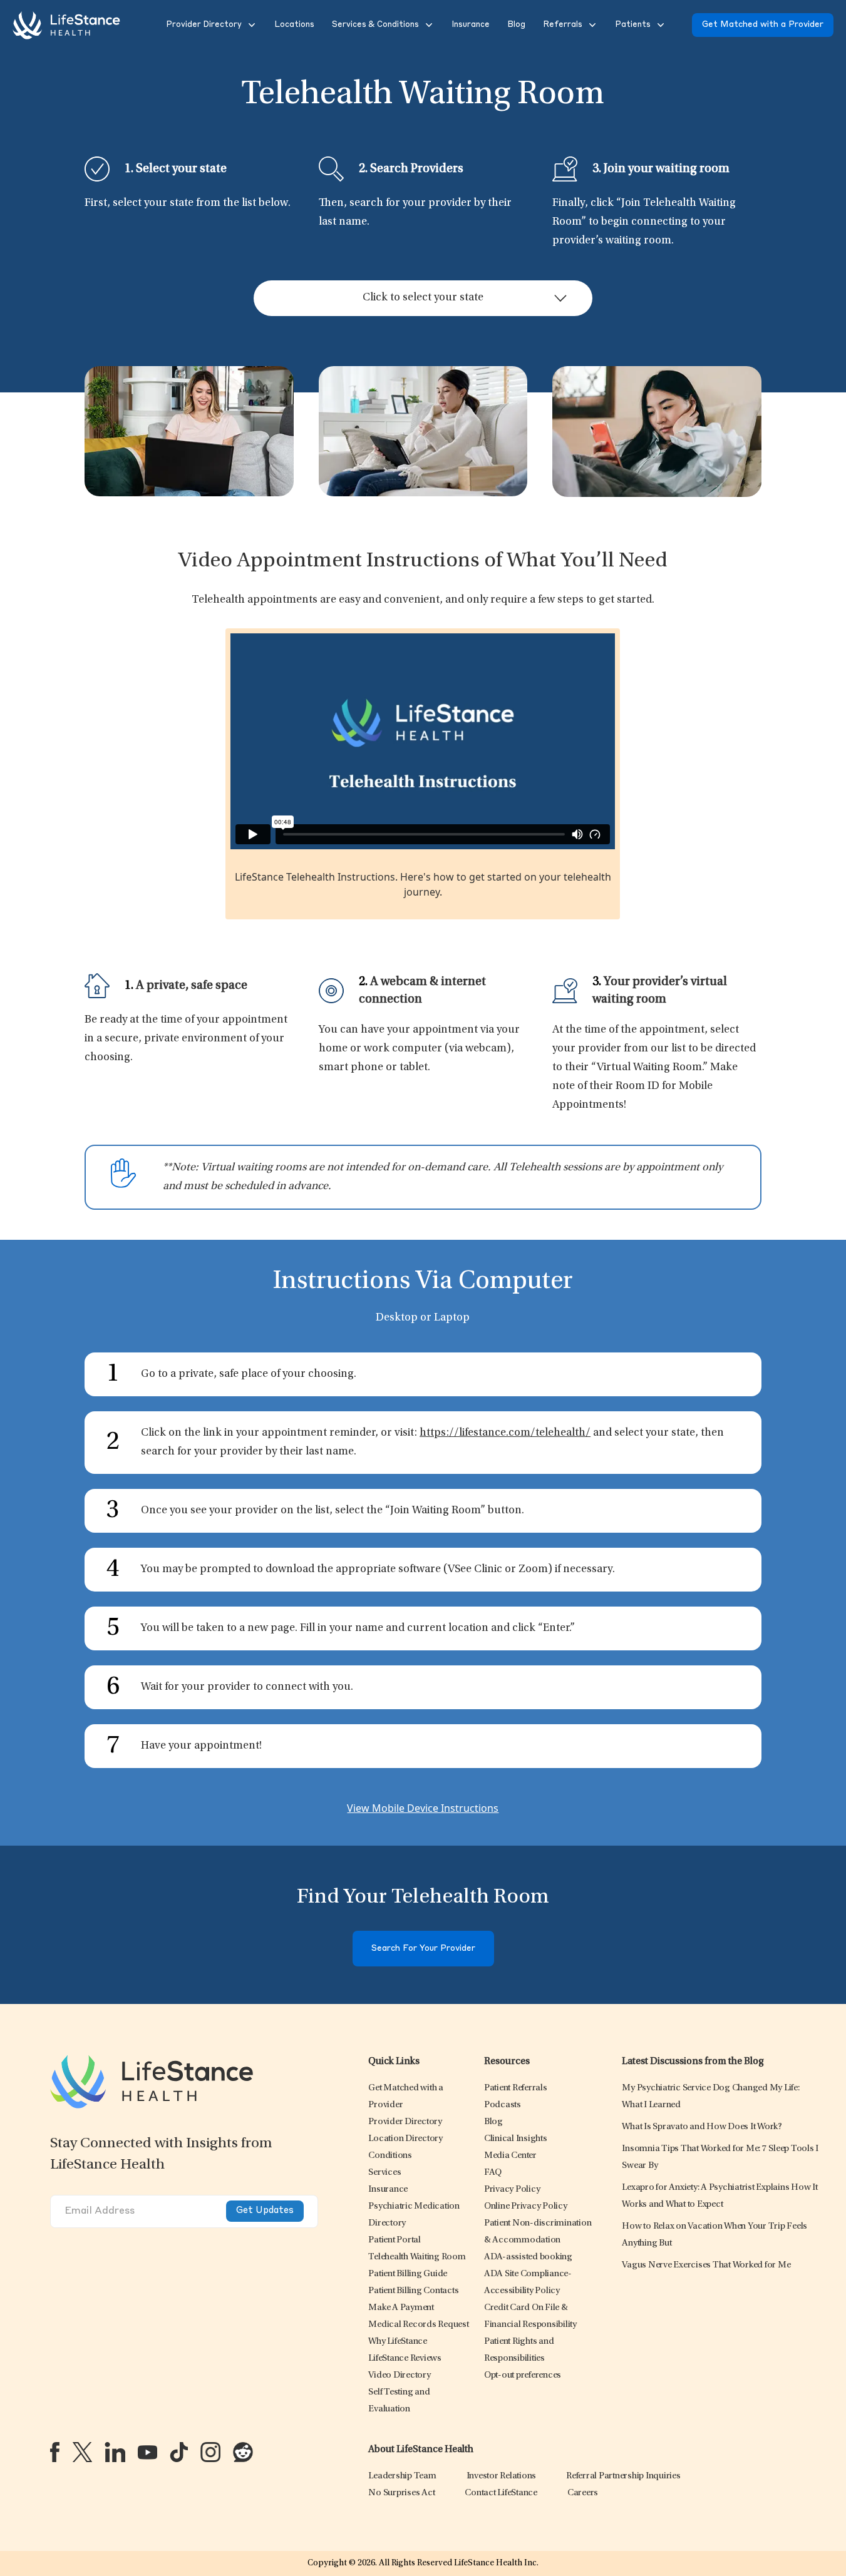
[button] (203, 25)
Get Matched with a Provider (763, 25)
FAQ (493, 2173)
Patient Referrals (516, 2088)
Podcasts (503, 2105)
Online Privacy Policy (526, 2206)
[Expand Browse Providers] (250, 25)
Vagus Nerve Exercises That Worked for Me (706, 2265)
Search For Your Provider (423, 1949)
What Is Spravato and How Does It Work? (702, 2127)
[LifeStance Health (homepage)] (66, 25)
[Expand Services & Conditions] (428, 25)
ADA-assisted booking (528, 2257)
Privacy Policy (512, 2190)
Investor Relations (502, 2476)
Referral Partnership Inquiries (623, 2476)
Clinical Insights (516, 2139)
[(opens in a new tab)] (55, 2452)
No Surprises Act (401, 2493)
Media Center (510, 2156)
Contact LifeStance (501, 2493)
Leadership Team (402, 2476)
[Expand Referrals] (591, 25)
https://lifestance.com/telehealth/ (505, 1433)
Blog (493, 2122)
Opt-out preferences (523, 2375)
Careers (583, 2493)
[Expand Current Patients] (659, 25)
